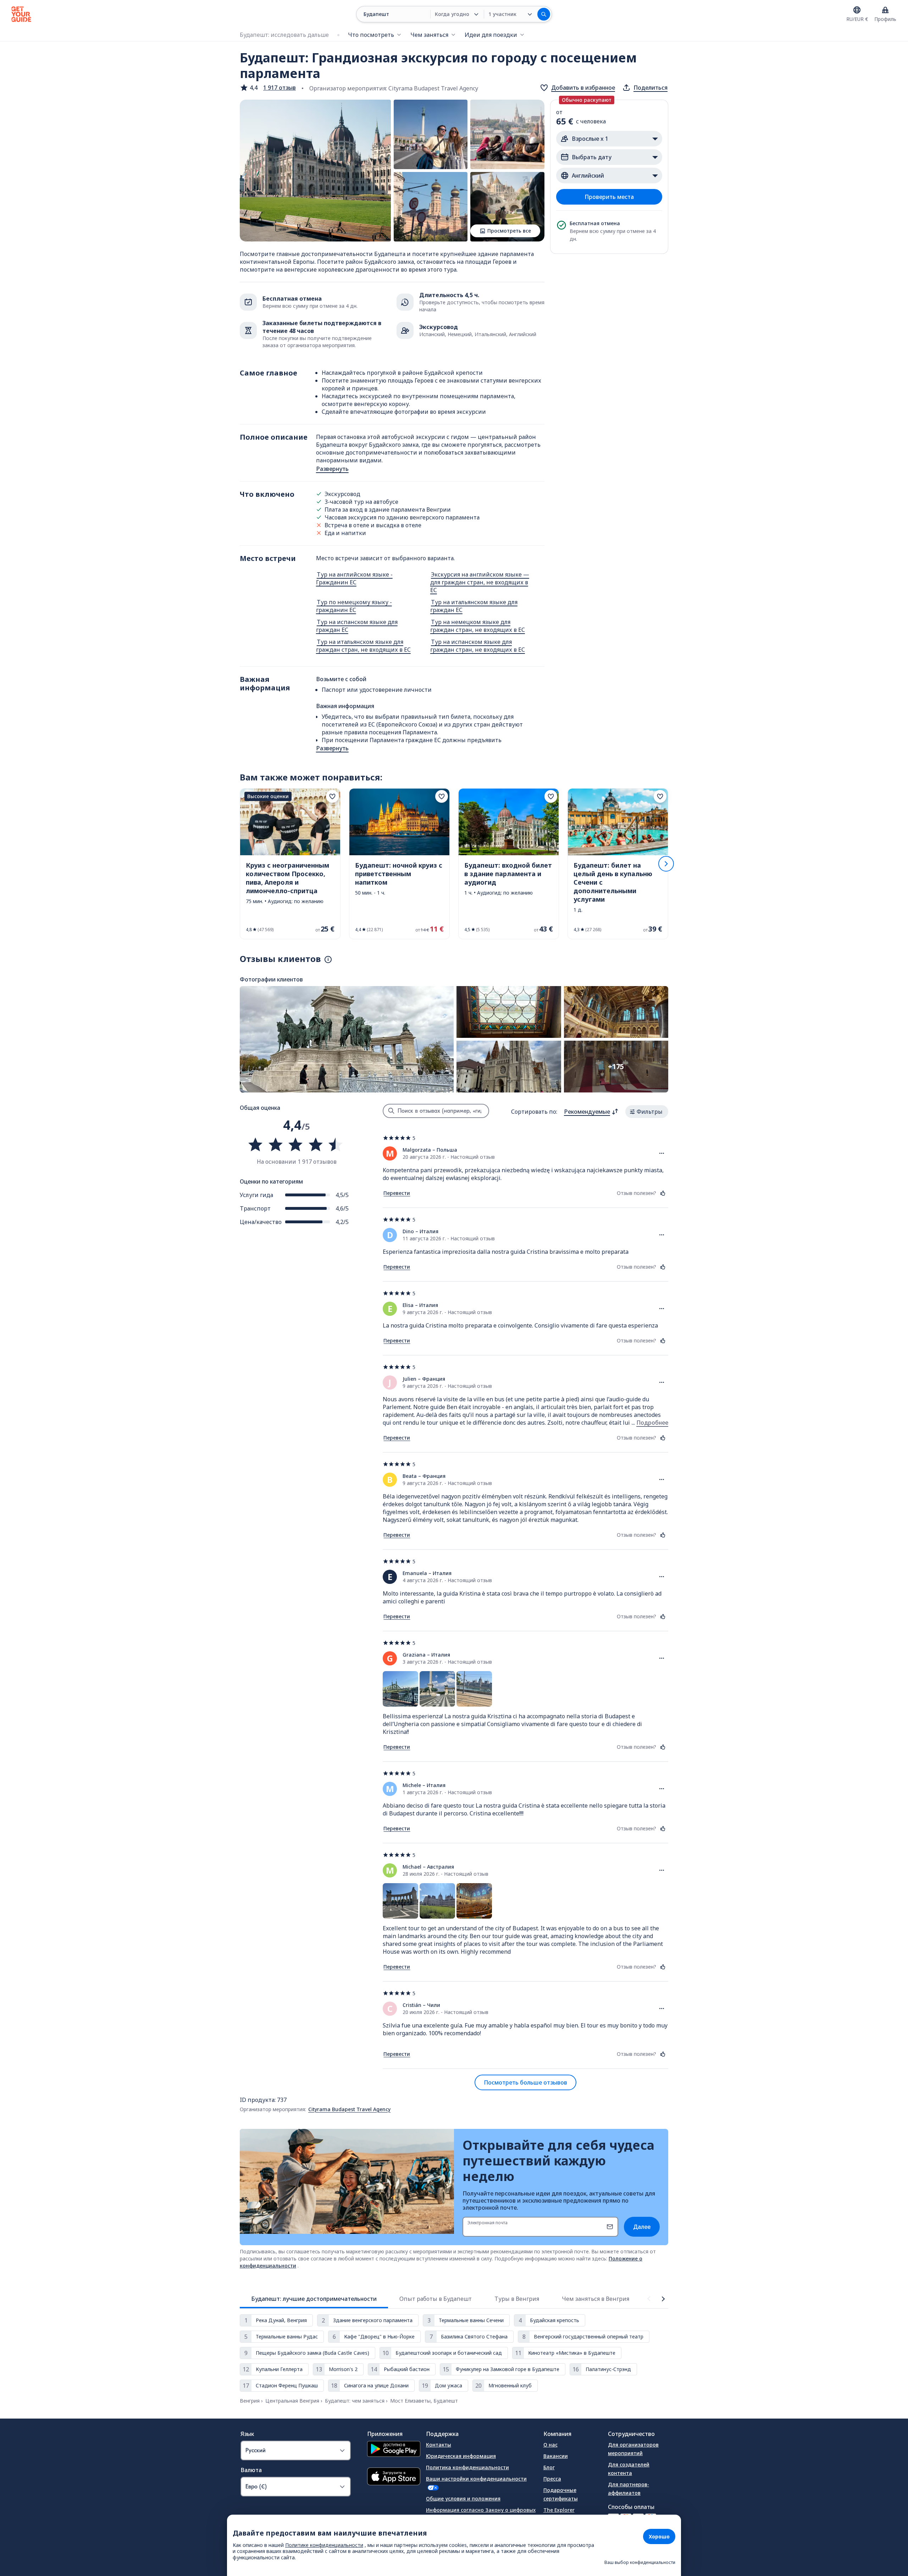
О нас (550, 2445)
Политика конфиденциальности (467, 2467)
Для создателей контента (629, 2469)
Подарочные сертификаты (561, 2494)
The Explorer (559, 2510)
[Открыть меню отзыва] (662, 1153)
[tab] (314, 2299)
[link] (290, 864)
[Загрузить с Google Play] (394, 2450)
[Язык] (857, 10)
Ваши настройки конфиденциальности (476, 2479)
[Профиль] (885, 10)
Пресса (552, 2479)
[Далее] (666, 864)
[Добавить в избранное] (332, 796)
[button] (268, 88)
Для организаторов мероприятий (633, 2449)
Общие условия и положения (463, 2499)
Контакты (439, 2445)
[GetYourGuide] (21, 14)
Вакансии (556, 2456)
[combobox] (591, 1112)
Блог (549, 2467)
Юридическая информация (461, 2456)
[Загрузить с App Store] (394, 2477)
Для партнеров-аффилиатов (629, 2489)
